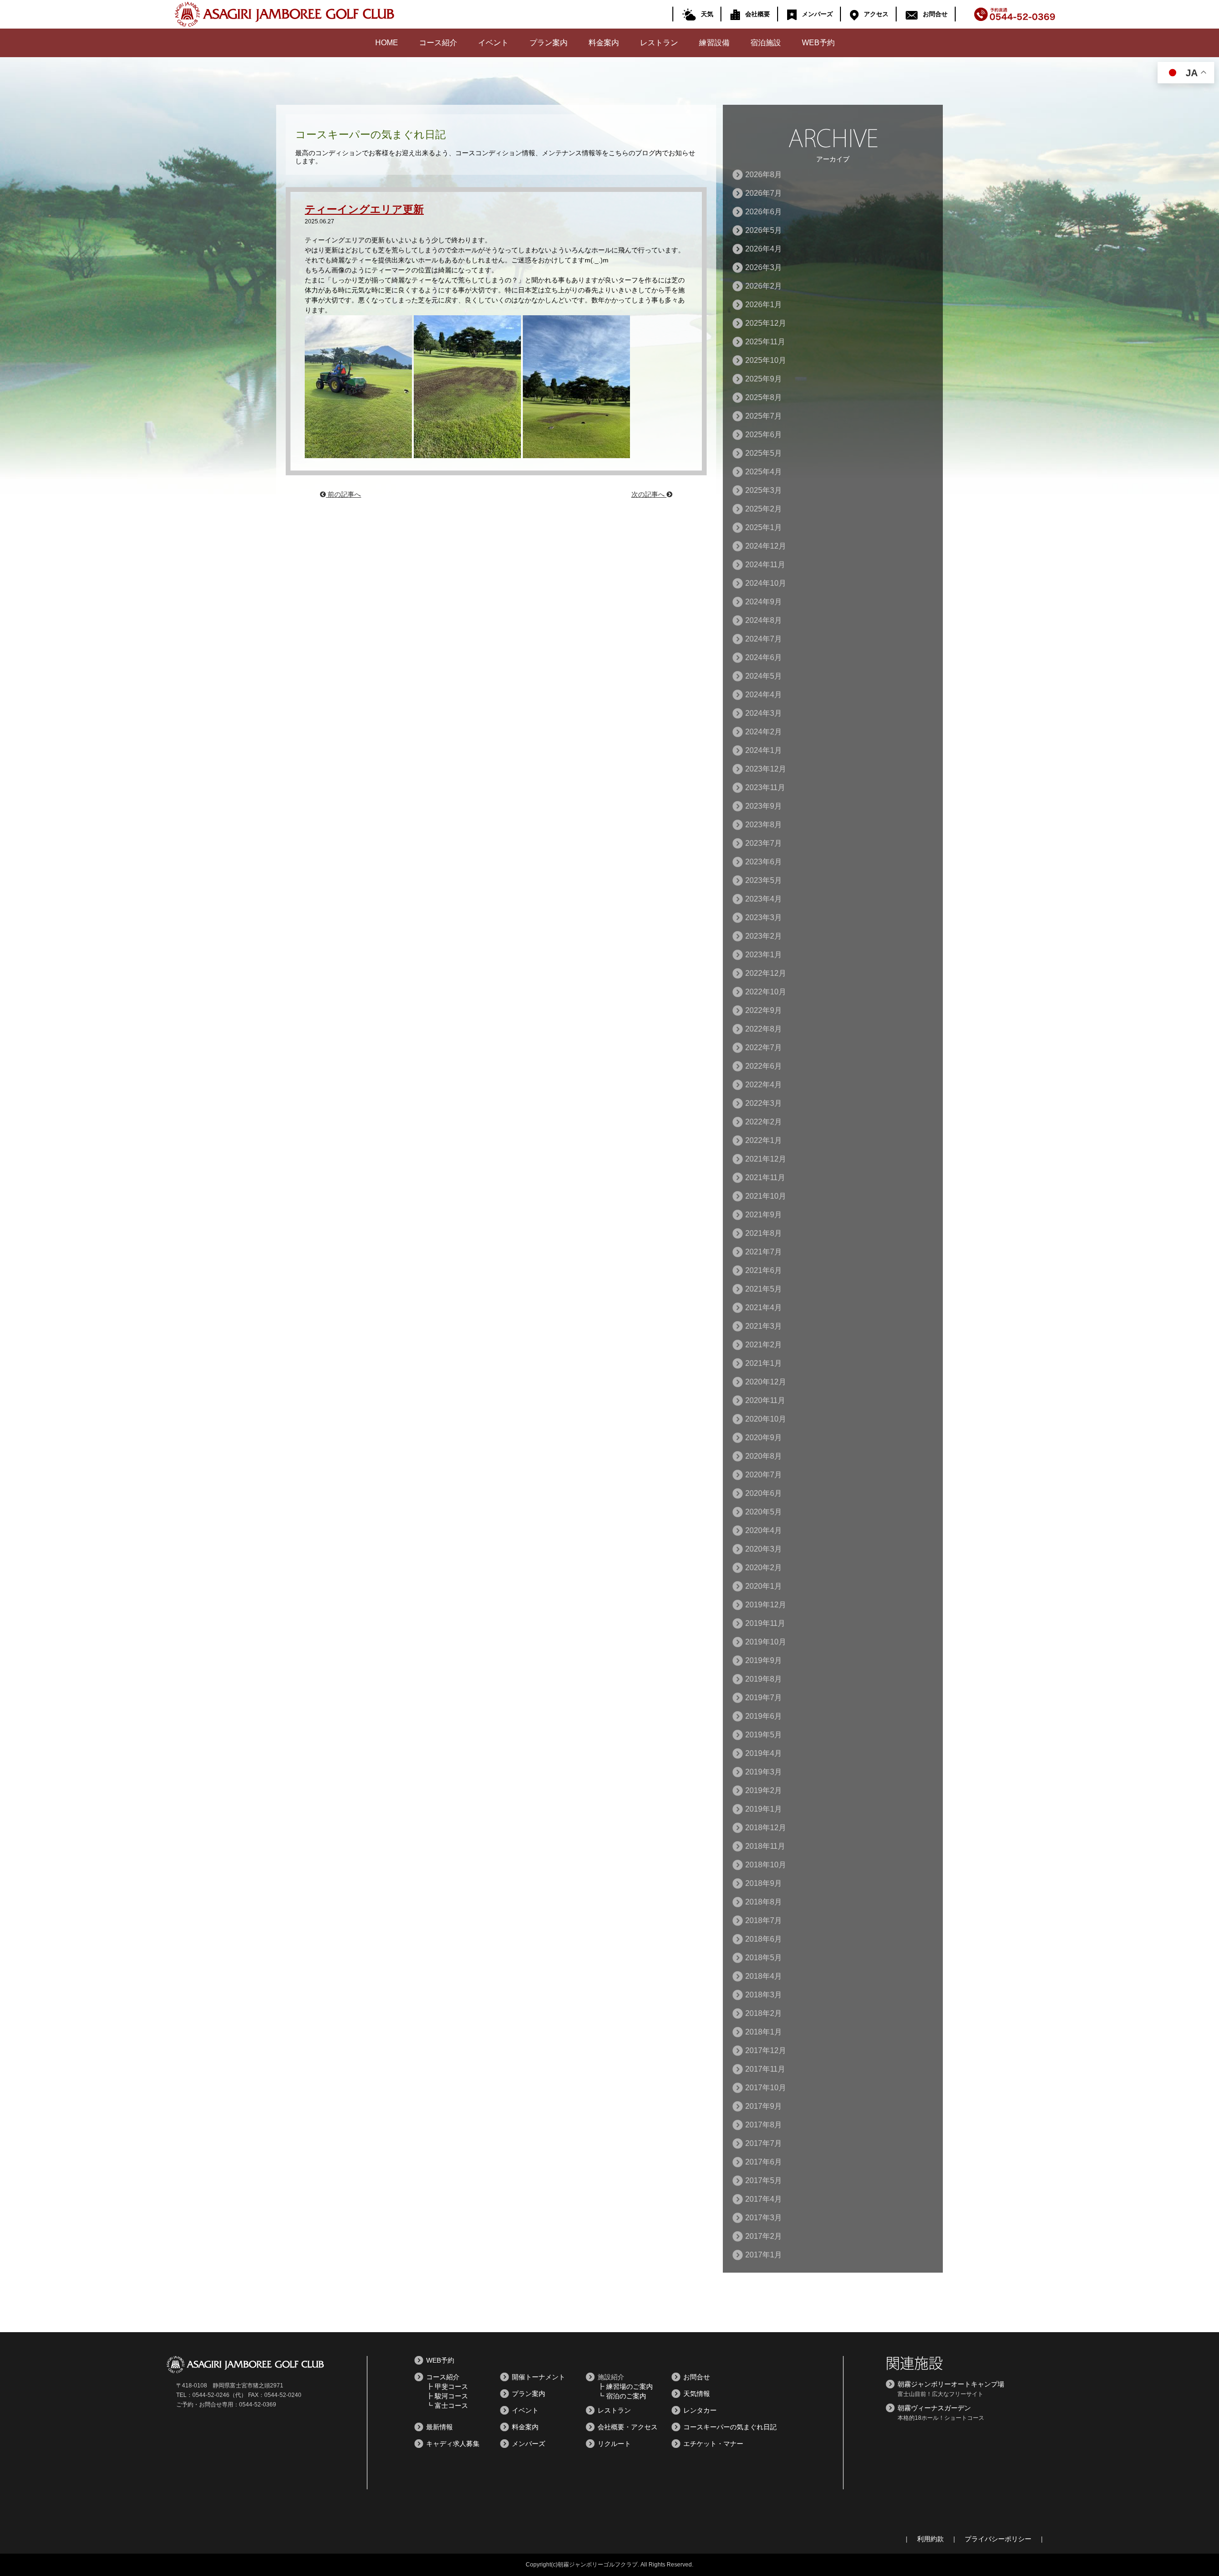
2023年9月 (764, 806)
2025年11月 (765, 342)
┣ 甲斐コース (447, 2386)
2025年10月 (766, 360)
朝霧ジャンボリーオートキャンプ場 (951, 2384)
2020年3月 (764, 1549)
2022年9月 (764, 1010)
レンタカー (700, 2410)
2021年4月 (764, 1308)
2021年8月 (764, 1233)
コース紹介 (438, 43)
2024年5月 (764, 676)
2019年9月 (764, 1660)
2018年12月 (766, 1828)
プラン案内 (549, 43)
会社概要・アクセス (628, 2427)
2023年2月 (764, 936)
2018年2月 (764, 2013)
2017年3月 (764, 2218)
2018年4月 (764, 1976)
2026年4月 (764, 249)
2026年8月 (764, 175)
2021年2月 (764, 1345)
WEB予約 (818, 43)
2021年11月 (765, 1178)
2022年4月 (764, 1085)
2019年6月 (764, 1716)
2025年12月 (766, 323)
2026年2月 (764, 286)
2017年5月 (764, 2180)
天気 (707, 14)
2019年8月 (764, 1679)
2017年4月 (764, 2199)
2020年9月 (764, 1438)
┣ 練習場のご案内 (625, 2386)
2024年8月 (764, 620)
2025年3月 (764, 490)
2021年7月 (764, 1252)
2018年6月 (764, 1939)
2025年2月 (764, 509)
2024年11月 (765, 565)
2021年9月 (764, 1215)
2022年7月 (764, 1047)
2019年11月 (765, 1623)
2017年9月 (764, 2106)
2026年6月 (764, 212)
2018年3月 (764, 1995)
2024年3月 (764, 713)
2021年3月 (764, 1326)
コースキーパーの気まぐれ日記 (730, 2427)
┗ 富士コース (447, 2406)
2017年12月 (766, 2050)
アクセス (876, 14)
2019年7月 (764, 1698)
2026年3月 (764, 267)
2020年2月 (764, 1568)
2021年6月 (764, 1270)
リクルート (614, 2444)
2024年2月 (764, 732)
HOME (387, 43)
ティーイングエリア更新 (364, 209)
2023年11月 (765, 787)
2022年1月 (764, 1140)
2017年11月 (765, 2069)
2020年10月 (766, 1419)
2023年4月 (764, 899)
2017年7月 (764, 2143)
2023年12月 (766, 769)
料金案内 (604, 43)
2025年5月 (764, 453)
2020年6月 (764, 1493)
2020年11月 (765, 1400)
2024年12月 (766, 546)
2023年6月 (764, 862)
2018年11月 (765, 1846)
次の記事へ (649, 494)
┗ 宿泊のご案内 (622, 2396)
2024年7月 (764, 639)
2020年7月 (764, 1475)
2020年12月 (766, 1382)
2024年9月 (764, 602)
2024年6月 (764, 657)
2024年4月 (764, 695)
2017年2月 (764, 2236)
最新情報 (440, 2427)
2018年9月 (764, 1883)
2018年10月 (766, 1865)
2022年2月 (764, 1122)
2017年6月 (764, 2162)
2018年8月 (764, 1902)
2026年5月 (764, 230)
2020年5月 (764, 1512)
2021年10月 (766, 1196)
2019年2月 (764, 1790)
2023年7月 (764, 843)
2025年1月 (764, 527)
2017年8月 (764, 2125)
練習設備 (714, 43)
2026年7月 (764, 193)
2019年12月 (766, 1605)
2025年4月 (764, 472)
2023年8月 (764, 825)
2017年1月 (764, 2255)
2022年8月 (764, 1029)
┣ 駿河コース (447, 2396)
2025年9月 (764, 379)
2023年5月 (764, 880)
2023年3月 (764, 917)
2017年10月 (766, 2088)
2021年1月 (764, 1363)
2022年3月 (764, 1103)
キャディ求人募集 (453, 2444)
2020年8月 (764, 1456)
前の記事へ (343, 494)
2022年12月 (766, 973)
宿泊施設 (766, 43)
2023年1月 (764, 955)
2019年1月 (764, 1809)
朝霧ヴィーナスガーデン (934, 2408)
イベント (493, 43)
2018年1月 (764, 2032)
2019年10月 (766, 1642)
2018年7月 (764, 1920)
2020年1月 (764, 1586)
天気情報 (697, 2394)
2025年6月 (764, 435)
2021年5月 (764, 1289)
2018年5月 (764, 1958)
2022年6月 (764, 1066)
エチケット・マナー (713, 2444)
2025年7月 (764, 416)
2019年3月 (764, 1772)
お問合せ (935, 14)
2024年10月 (766, 583)
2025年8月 (764, 397)
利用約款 (930, 2539)
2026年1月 (764, 305)
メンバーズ (817, 14)
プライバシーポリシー (998, 2539)
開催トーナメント (539, 2377)
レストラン (659, 43)
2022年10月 (766, 992)
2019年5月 (764, 1735)
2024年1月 (764, 750)
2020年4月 (764, 1530)
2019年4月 (764, 1753)
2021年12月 (766, 1159)
